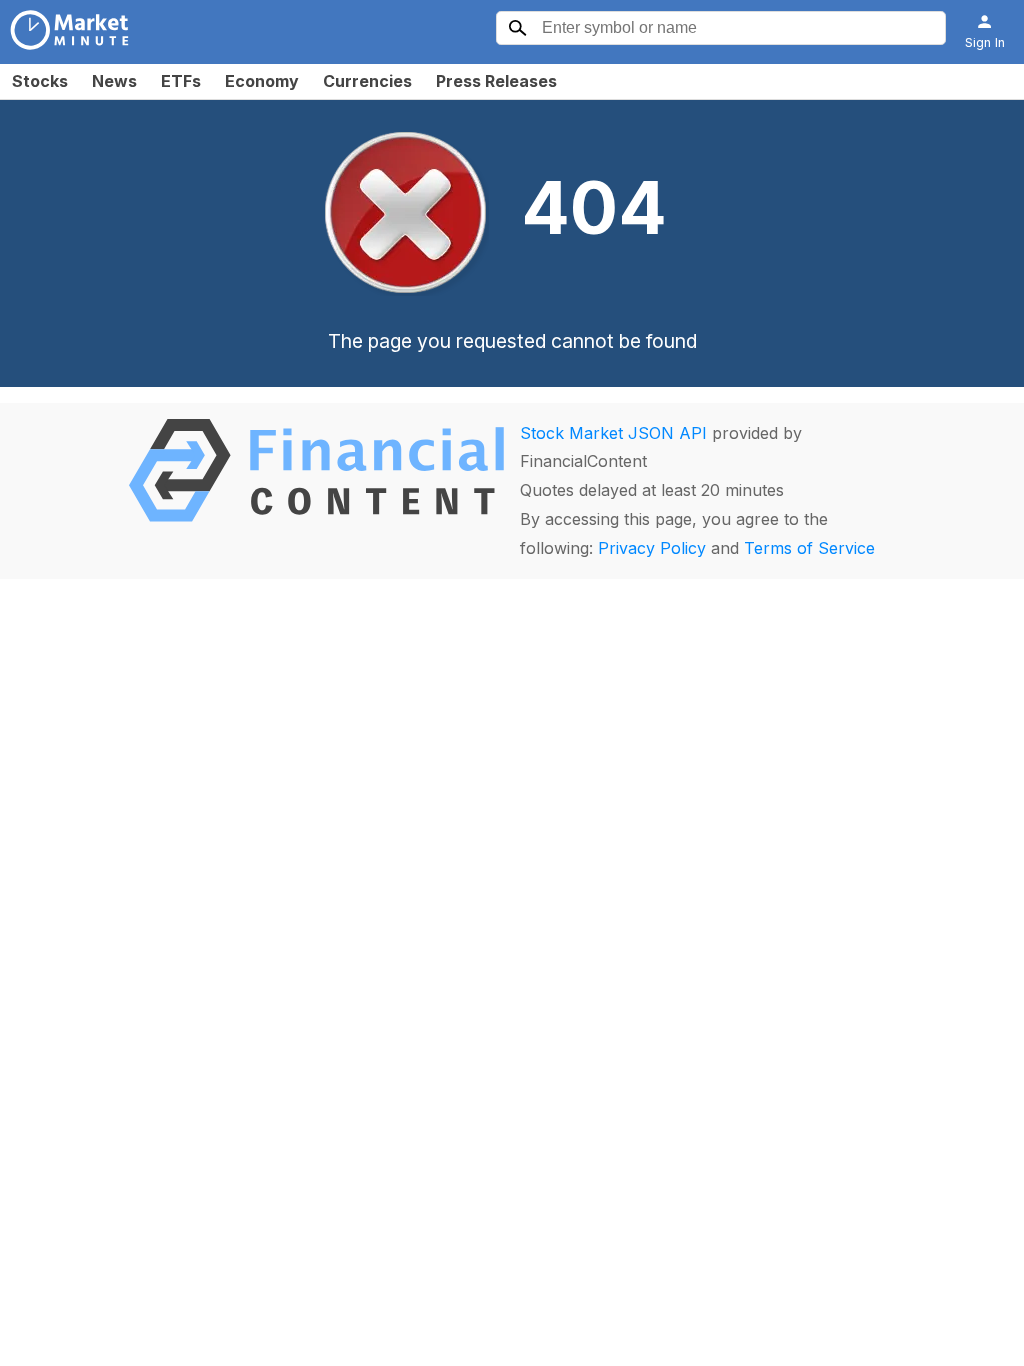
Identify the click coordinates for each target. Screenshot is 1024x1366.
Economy (262, 81)
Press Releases (496, 81)
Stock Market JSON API (613, 433)
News (114, 81)
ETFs (181, 81)
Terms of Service (809, 548)
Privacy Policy (652, 548)
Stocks (40, 81)
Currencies (367, 81)
